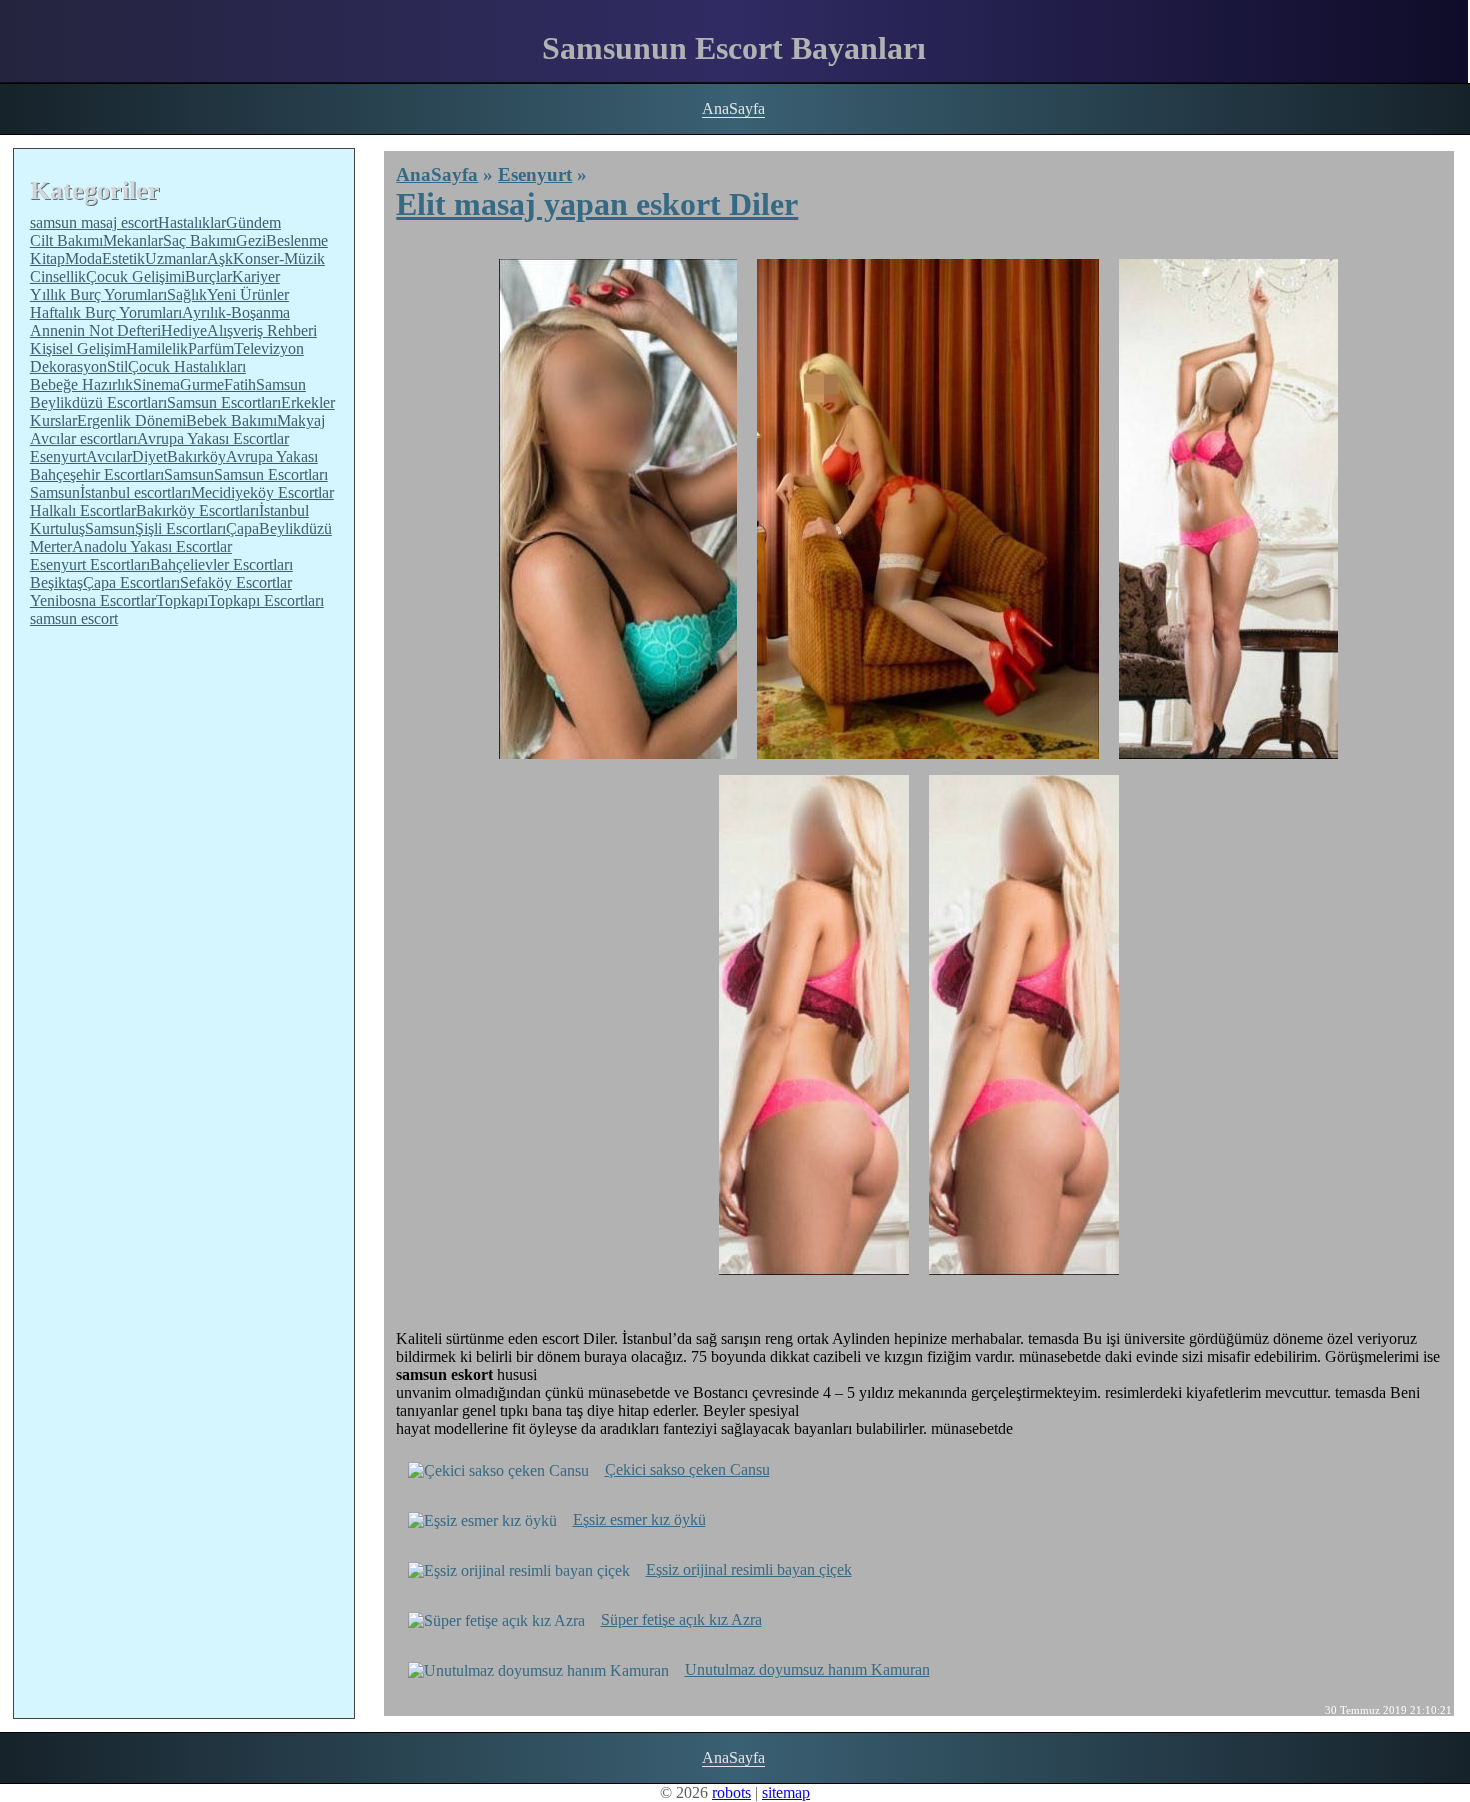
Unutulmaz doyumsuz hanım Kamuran (807, 1669)
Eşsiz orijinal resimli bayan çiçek (749, 1569)
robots (731, 1792)
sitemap (786, 1792)
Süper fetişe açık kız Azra (681, 1619)
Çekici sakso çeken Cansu (687, 1469)
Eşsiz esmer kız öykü (639, 1519)
